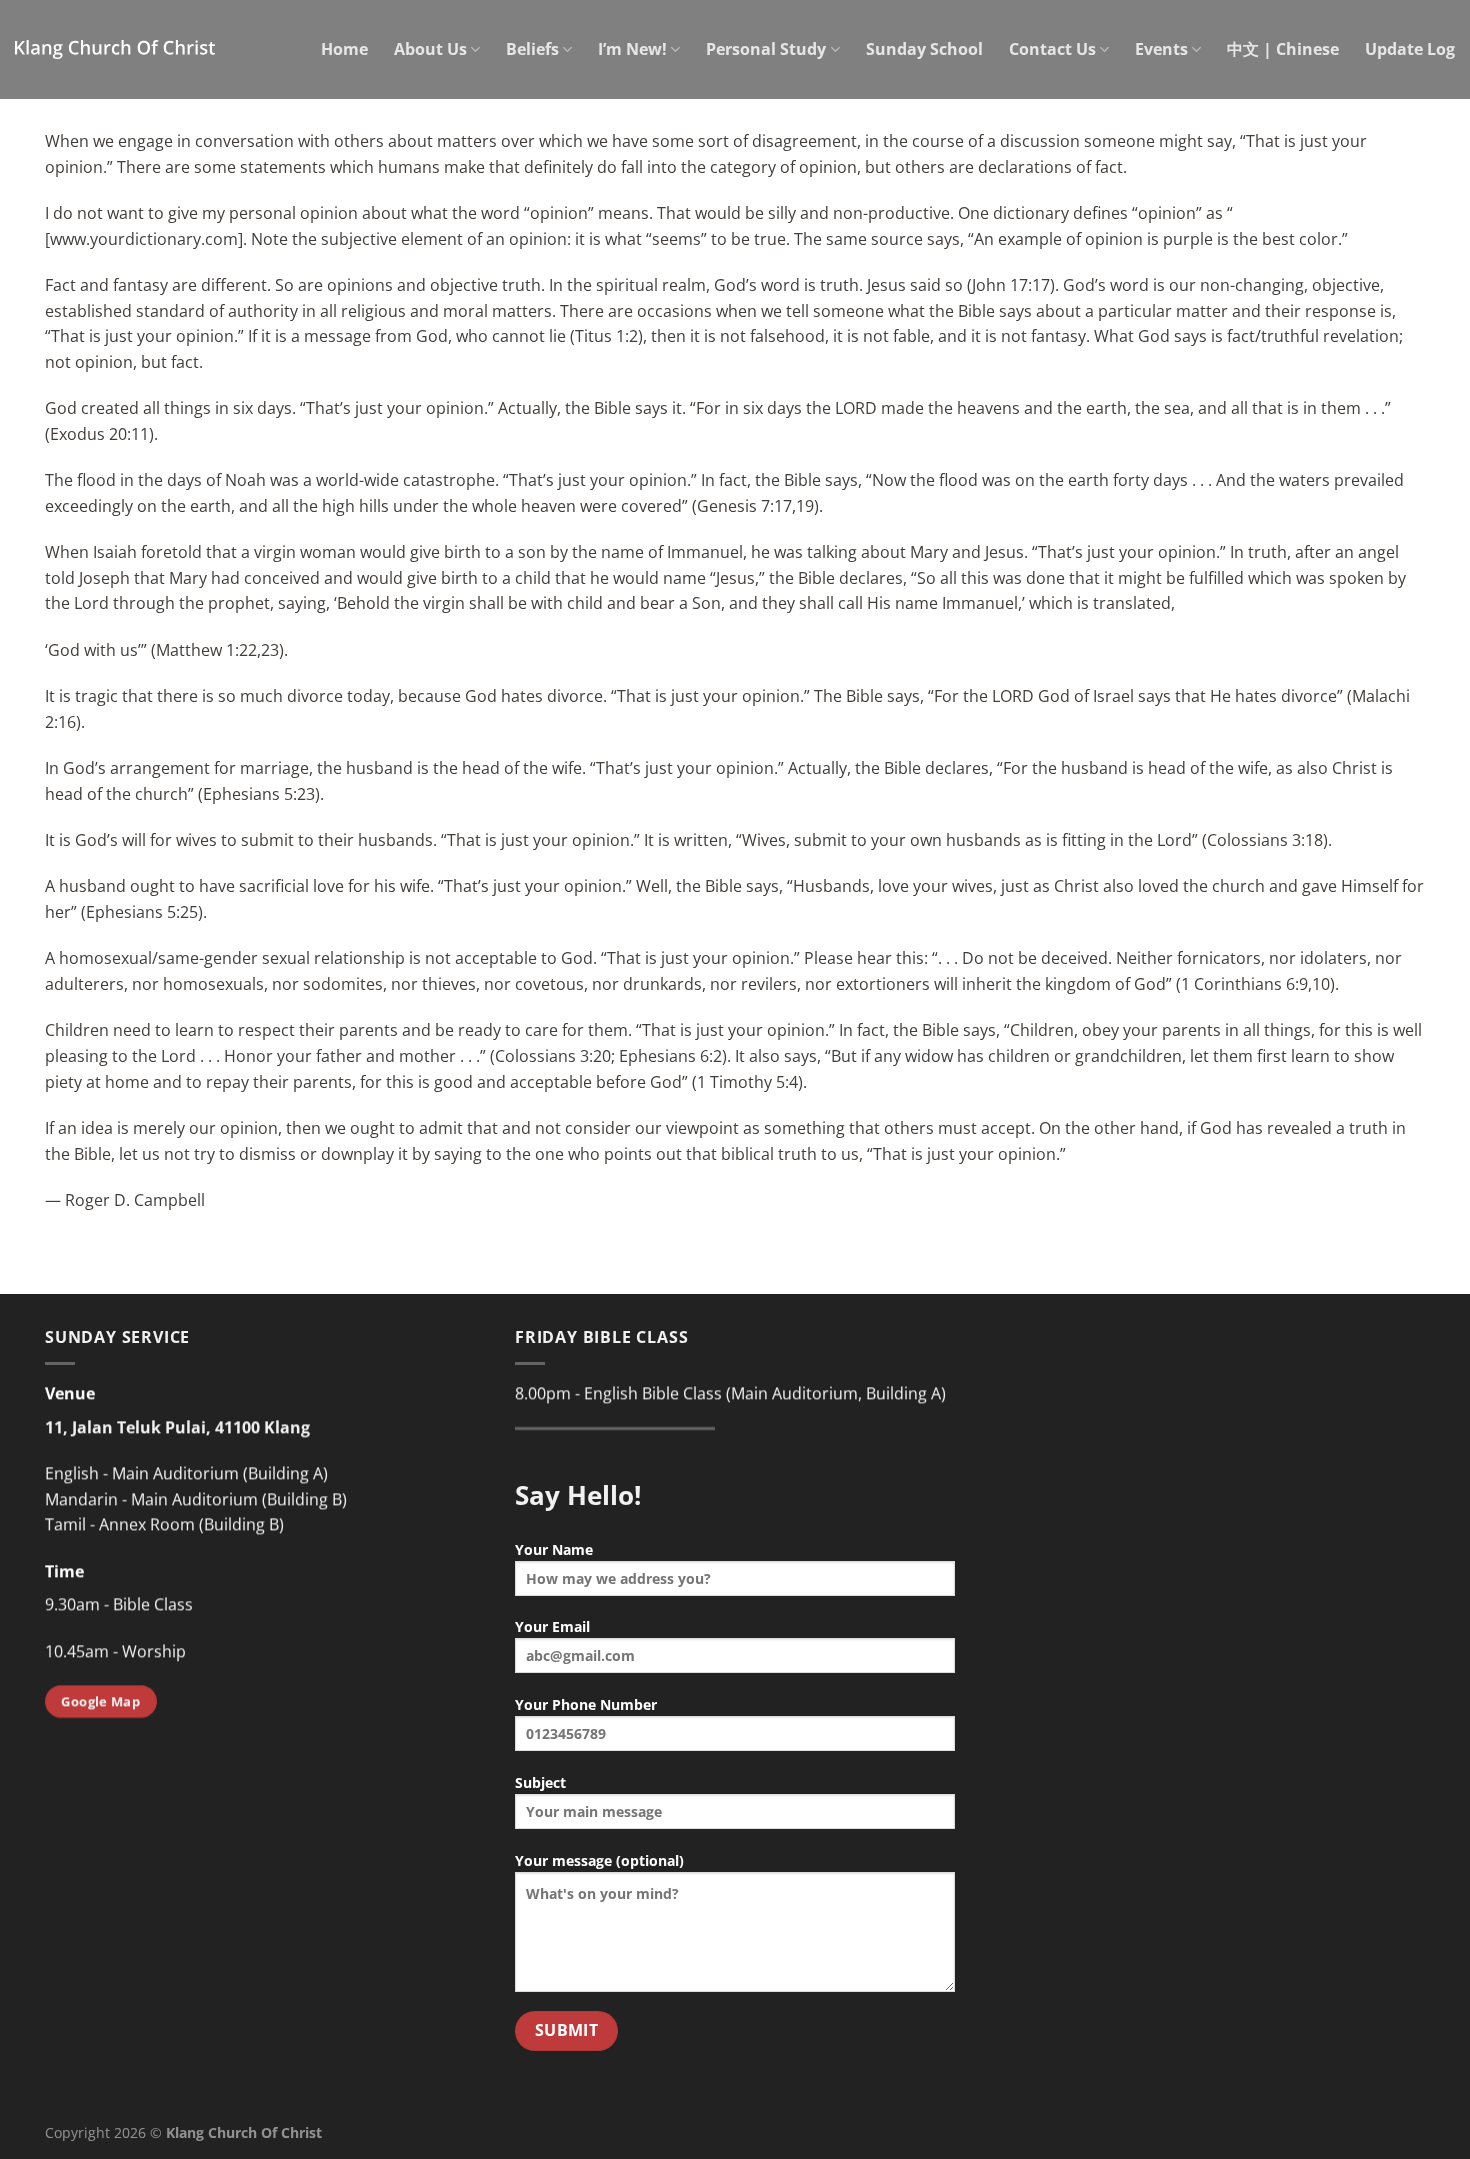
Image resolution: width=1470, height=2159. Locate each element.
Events (1161, 49)
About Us (430, 49)
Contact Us (1052, 49)
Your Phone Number (586, 1704)
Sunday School (924, 49)
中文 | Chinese (1283, 49)
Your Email (552, 1626)
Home (344, 49)
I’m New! (632, 49)
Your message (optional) (599, 1860)
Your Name (554, 1549)
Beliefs (532, 49)
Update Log (1410, 49)
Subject (540, 1782)
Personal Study (766, 49)
